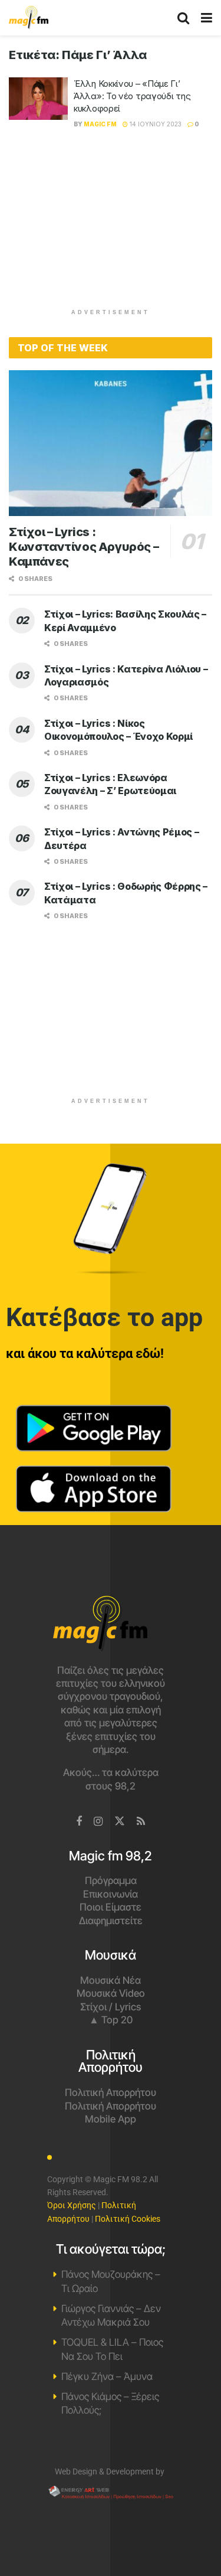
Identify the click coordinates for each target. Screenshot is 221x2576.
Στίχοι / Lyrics (111, 2007)
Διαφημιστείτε (111, 1921)
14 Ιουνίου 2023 (155, 124)
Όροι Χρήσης (72, 2205)
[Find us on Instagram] (98, 1822)
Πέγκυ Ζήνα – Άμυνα (107, 2376)
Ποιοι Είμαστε (111, 1907)
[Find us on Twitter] (120, 1821)
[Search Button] (183, 18)
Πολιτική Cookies (128, 2219)
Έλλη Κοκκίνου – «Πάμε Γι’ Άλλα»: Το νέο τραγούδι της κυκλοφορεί (132, 96)
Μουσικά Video (111, 1993)
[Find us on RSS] (141, 1822)
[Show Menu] (207, 18)
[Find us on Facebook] (79, 1822)
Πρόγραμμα (111, 1880)
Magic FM (100, 124)
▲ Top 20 (111, 2020)
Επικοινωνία (111, 1894)
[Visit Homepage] (29, 18)
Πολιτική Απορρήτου (111, 2092)
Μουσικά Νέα (111, 1980)
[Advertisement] (111, 225)
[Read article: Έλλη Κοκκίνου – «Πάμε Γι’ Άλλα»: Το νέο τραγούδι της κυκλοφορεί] (38, 99)
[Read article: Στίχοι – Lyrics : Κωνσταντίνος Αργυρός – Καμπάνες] (111, 443)
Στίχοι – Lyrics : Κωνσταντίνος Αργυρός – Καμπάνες (84, 547)
